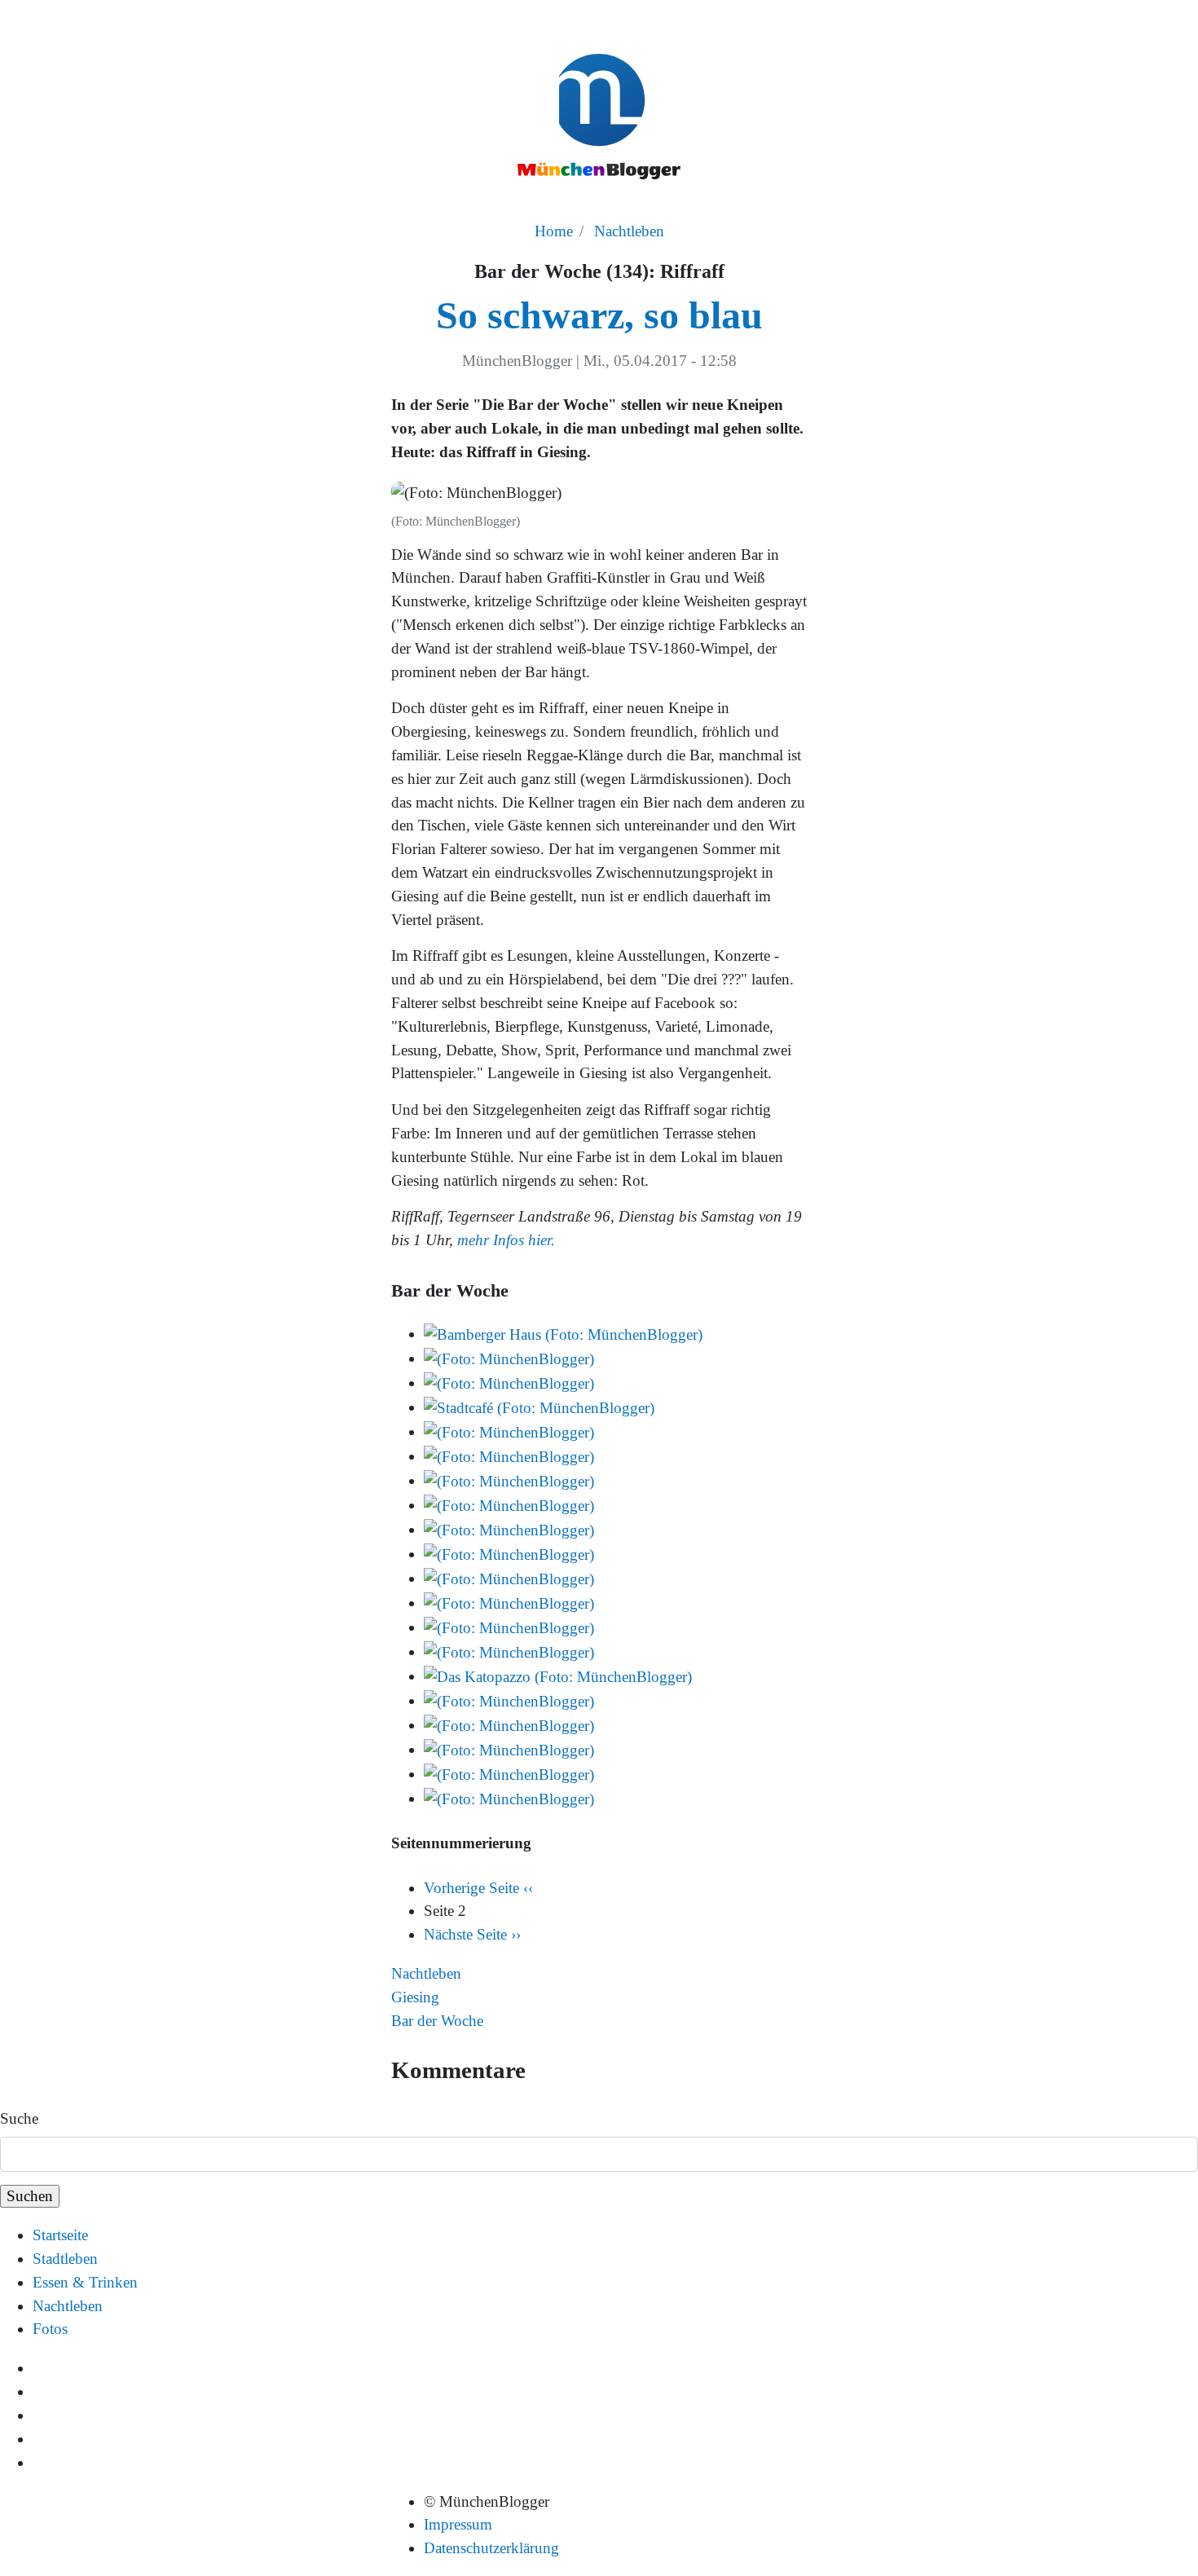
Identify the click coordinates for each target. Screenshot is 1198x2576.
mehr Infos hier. (506, 1240)
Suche (19, 2118)
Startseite (60, 2235)
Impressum (458, 2524)
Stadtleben (65, 2259)
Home (554, 231)
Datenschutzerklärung (491, 2548)
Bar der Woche (437, 2021)
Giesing (415, 1997)
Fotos (50, 2329)
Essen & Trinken (85, 2282)
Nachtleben (629, 231)
